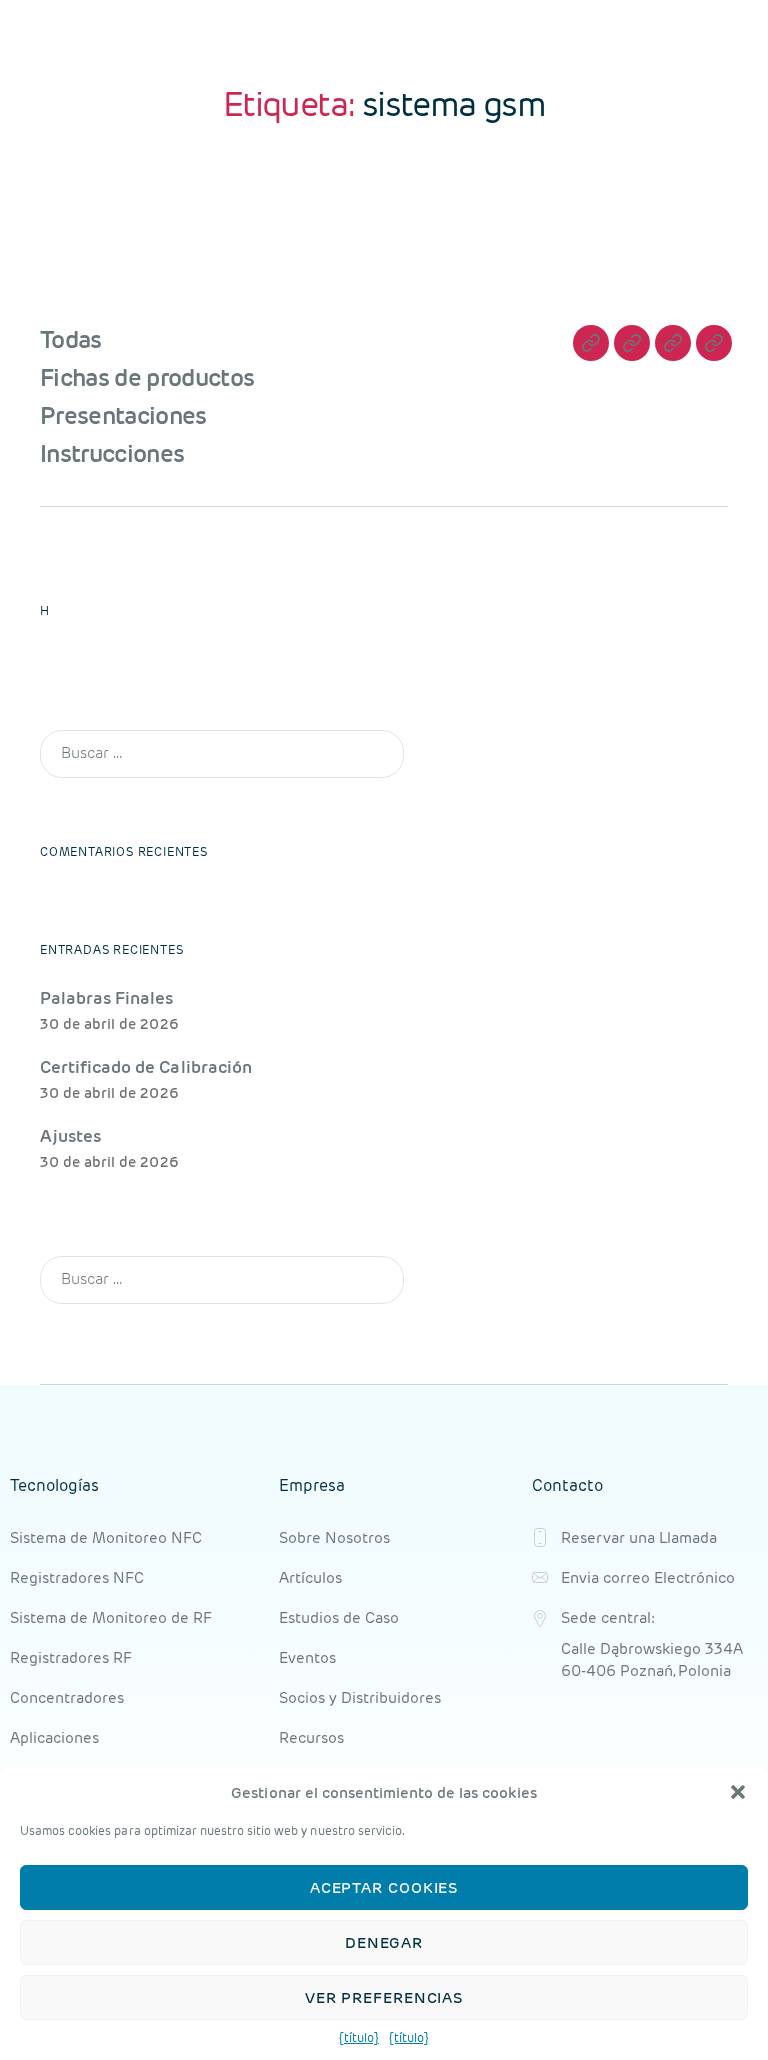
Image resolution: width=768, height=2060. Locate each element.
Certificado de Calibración (146, 1067)
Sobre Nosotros (334, 1537)
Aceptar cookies (384, 1887)
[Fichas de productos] (632, 343)
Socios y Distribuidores (360, 1697)
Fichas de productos (147, 377)
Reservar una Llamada (639, 1537)
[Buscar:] (218, 742)
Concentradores (67, 1697)
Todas (71, 339)
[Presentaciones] (673, 343)
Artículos (310, 1577)
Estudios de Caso (339, 1617)
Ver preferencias (384, 1997)
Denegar (384, 1942)
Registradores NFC (77, 1577)
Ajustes (70, 1136)
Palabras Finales (106, 998)
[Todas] (591, 343)
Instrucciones (112, 453)
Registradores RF (71, 1657)
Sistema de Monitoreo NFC (106, 1537)
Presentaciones (123, 415)
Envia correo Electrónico (648, 1577)
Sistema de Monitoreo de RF (111, 1617)
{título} (359, 2037)
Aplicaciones (54, 1737)
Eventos (307, 1657)
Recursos (311, 1737)
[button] (738, 1792)
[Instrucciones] (714, 343)
